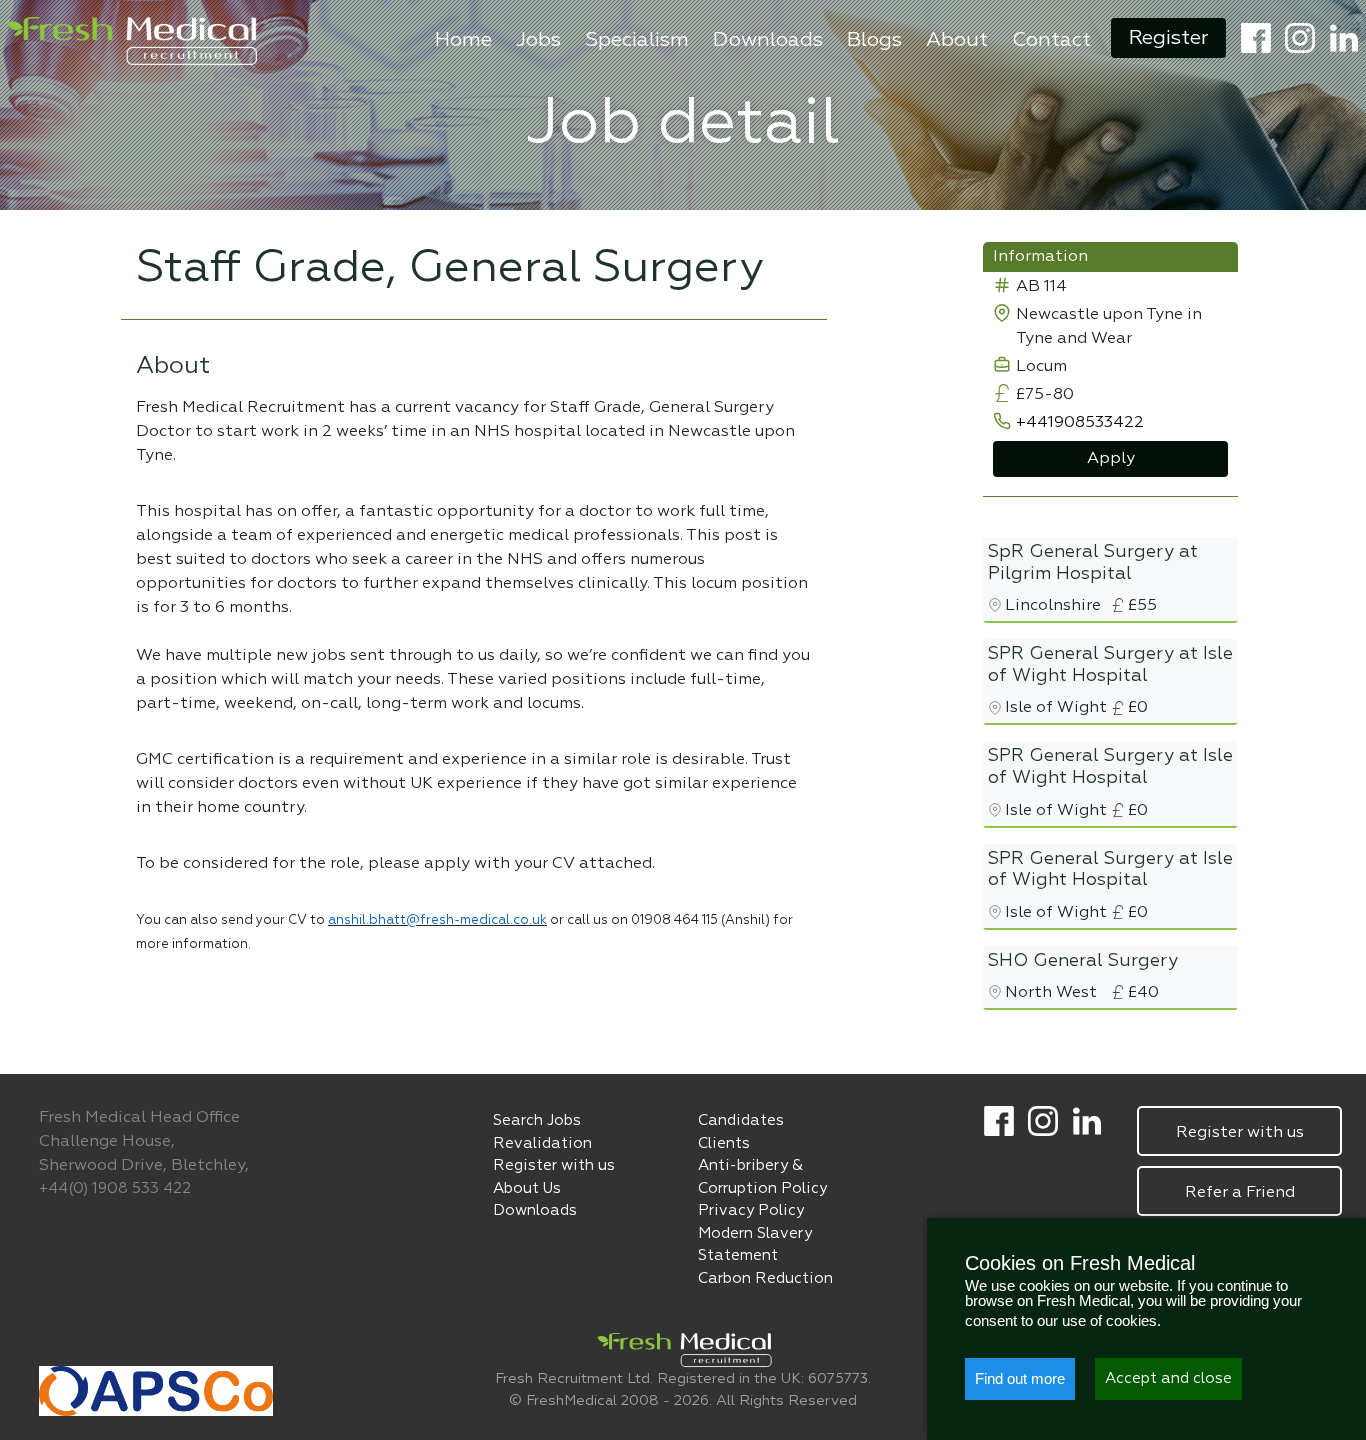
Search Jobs (537, 1120)
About (957, 40)
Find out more (1020, 1378)
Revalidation (542, 1143)
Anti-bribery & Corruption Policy (762, 1177)
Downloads (768, 40)
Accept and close (1168, 1378)
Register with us (554, 1165)
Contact (1051, 40)
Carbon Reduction (765, 1278)
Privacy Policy (751, 1210)
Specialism (637, 40)
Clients (724, 1143)
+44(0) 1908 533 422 (115, 1188)
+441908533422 (1080, 423)
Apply (1111, 459)
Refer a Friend (1240, 1193)
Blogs (874, 40)
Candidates (741, 1120)
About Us (527, 1188)
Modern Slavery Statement (755, 1245)
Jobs (538, 40)
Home (463, 40)
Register (1168, 38)
